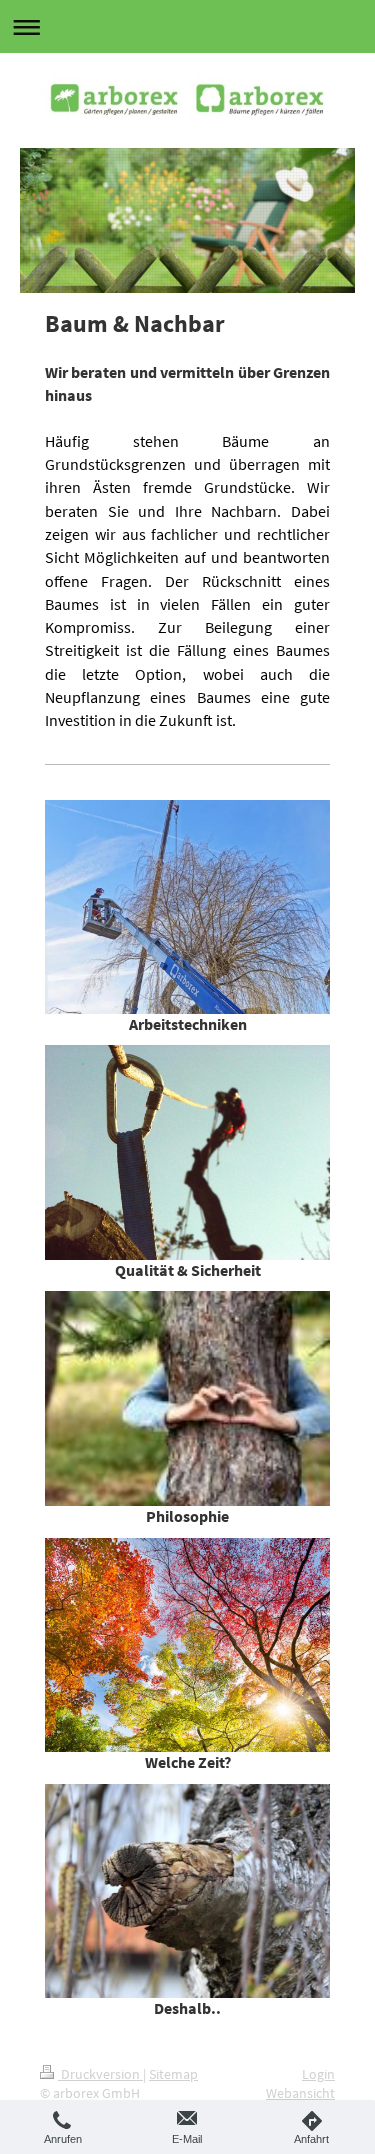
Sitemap (173, 2074)
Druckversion (100, 2074)
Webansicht (300, 2093)
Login (318, 2074)
